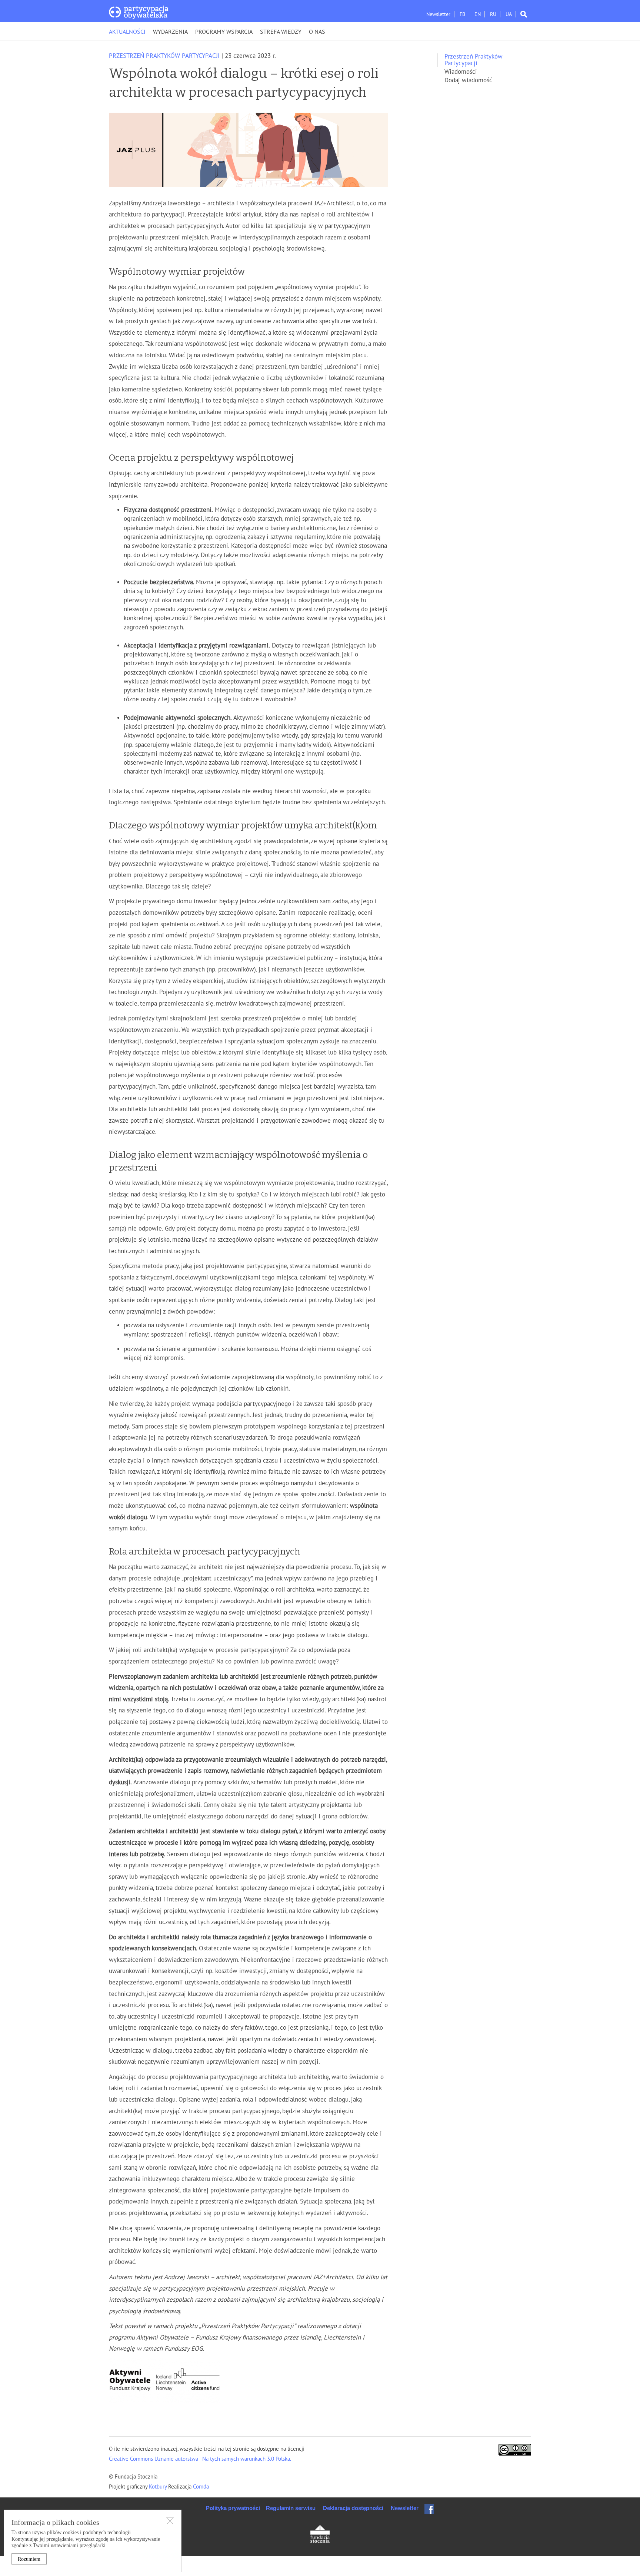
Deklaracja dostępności (353, 2508)
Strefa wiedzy (281, 32)
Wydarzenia (170, 32)
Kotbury (159, 2487)
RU (493, 14)
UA (509, 14)
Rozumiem (29, 2559)
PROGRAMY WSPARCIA (224, 32)
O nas (317, 32)
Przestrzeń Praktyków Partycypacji (164, 56)
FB (462, 14)
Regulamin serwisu (291, 2508)
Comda (200, 2487)
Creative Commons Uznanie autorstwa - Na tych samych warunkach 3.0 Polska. (200, 2459)
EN (478, 14)
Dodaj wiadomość (468, 80)
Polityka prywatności (233, 2508)
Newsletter (438, 14)
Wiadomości (461, 72)
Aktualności (127, 32)
